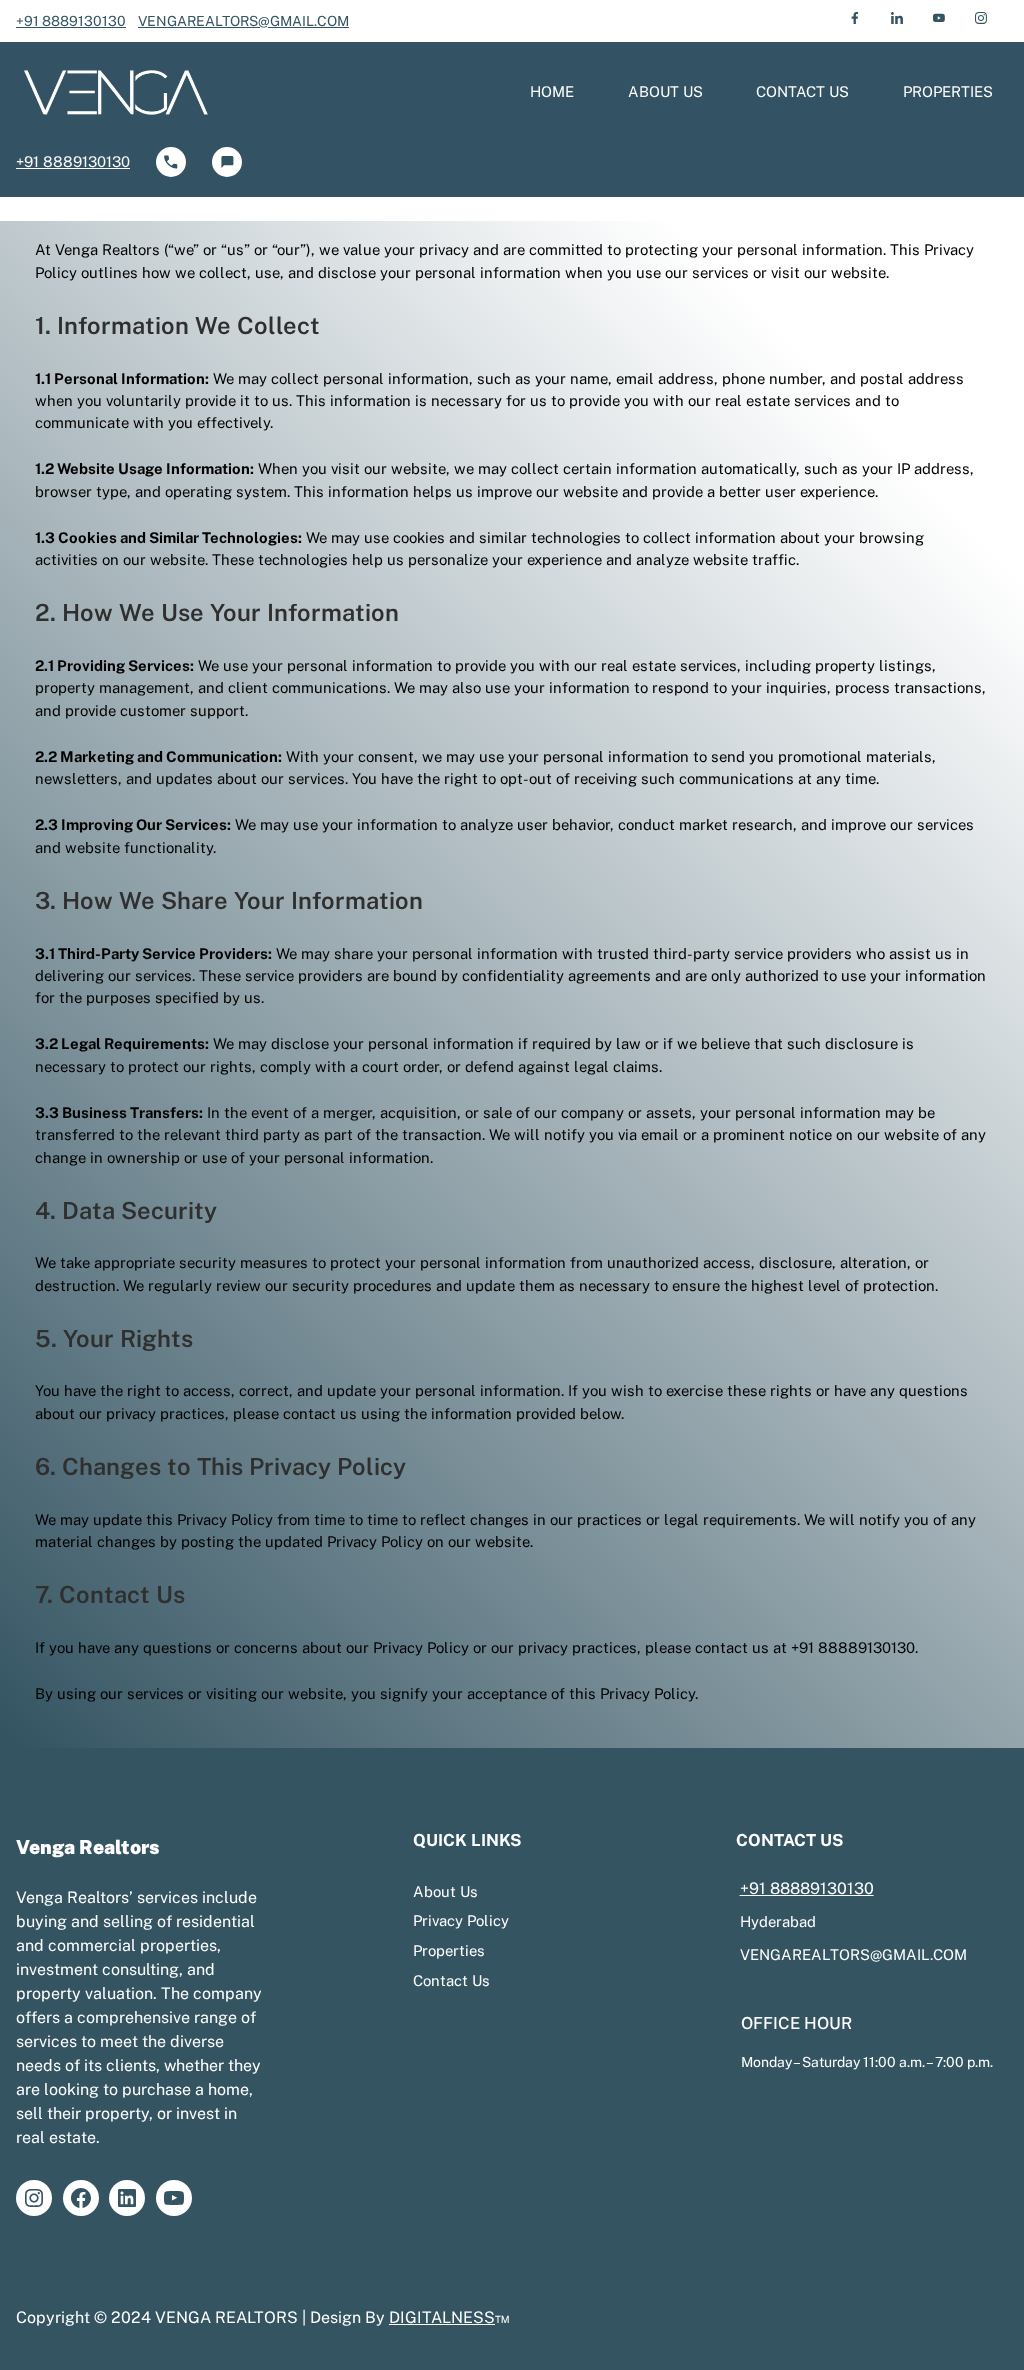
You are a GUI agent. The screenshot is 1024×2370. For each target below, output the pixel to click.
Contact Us (451, 1980)
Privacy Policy (461, 1920)
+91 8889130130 (71, 21)
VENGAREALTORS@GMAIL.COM (243, 21)
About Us (445, 1891)
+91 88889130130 (807, 1888)
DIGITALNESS (442, 2317)
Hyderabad (778, 1921)
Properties (449, 1950)
